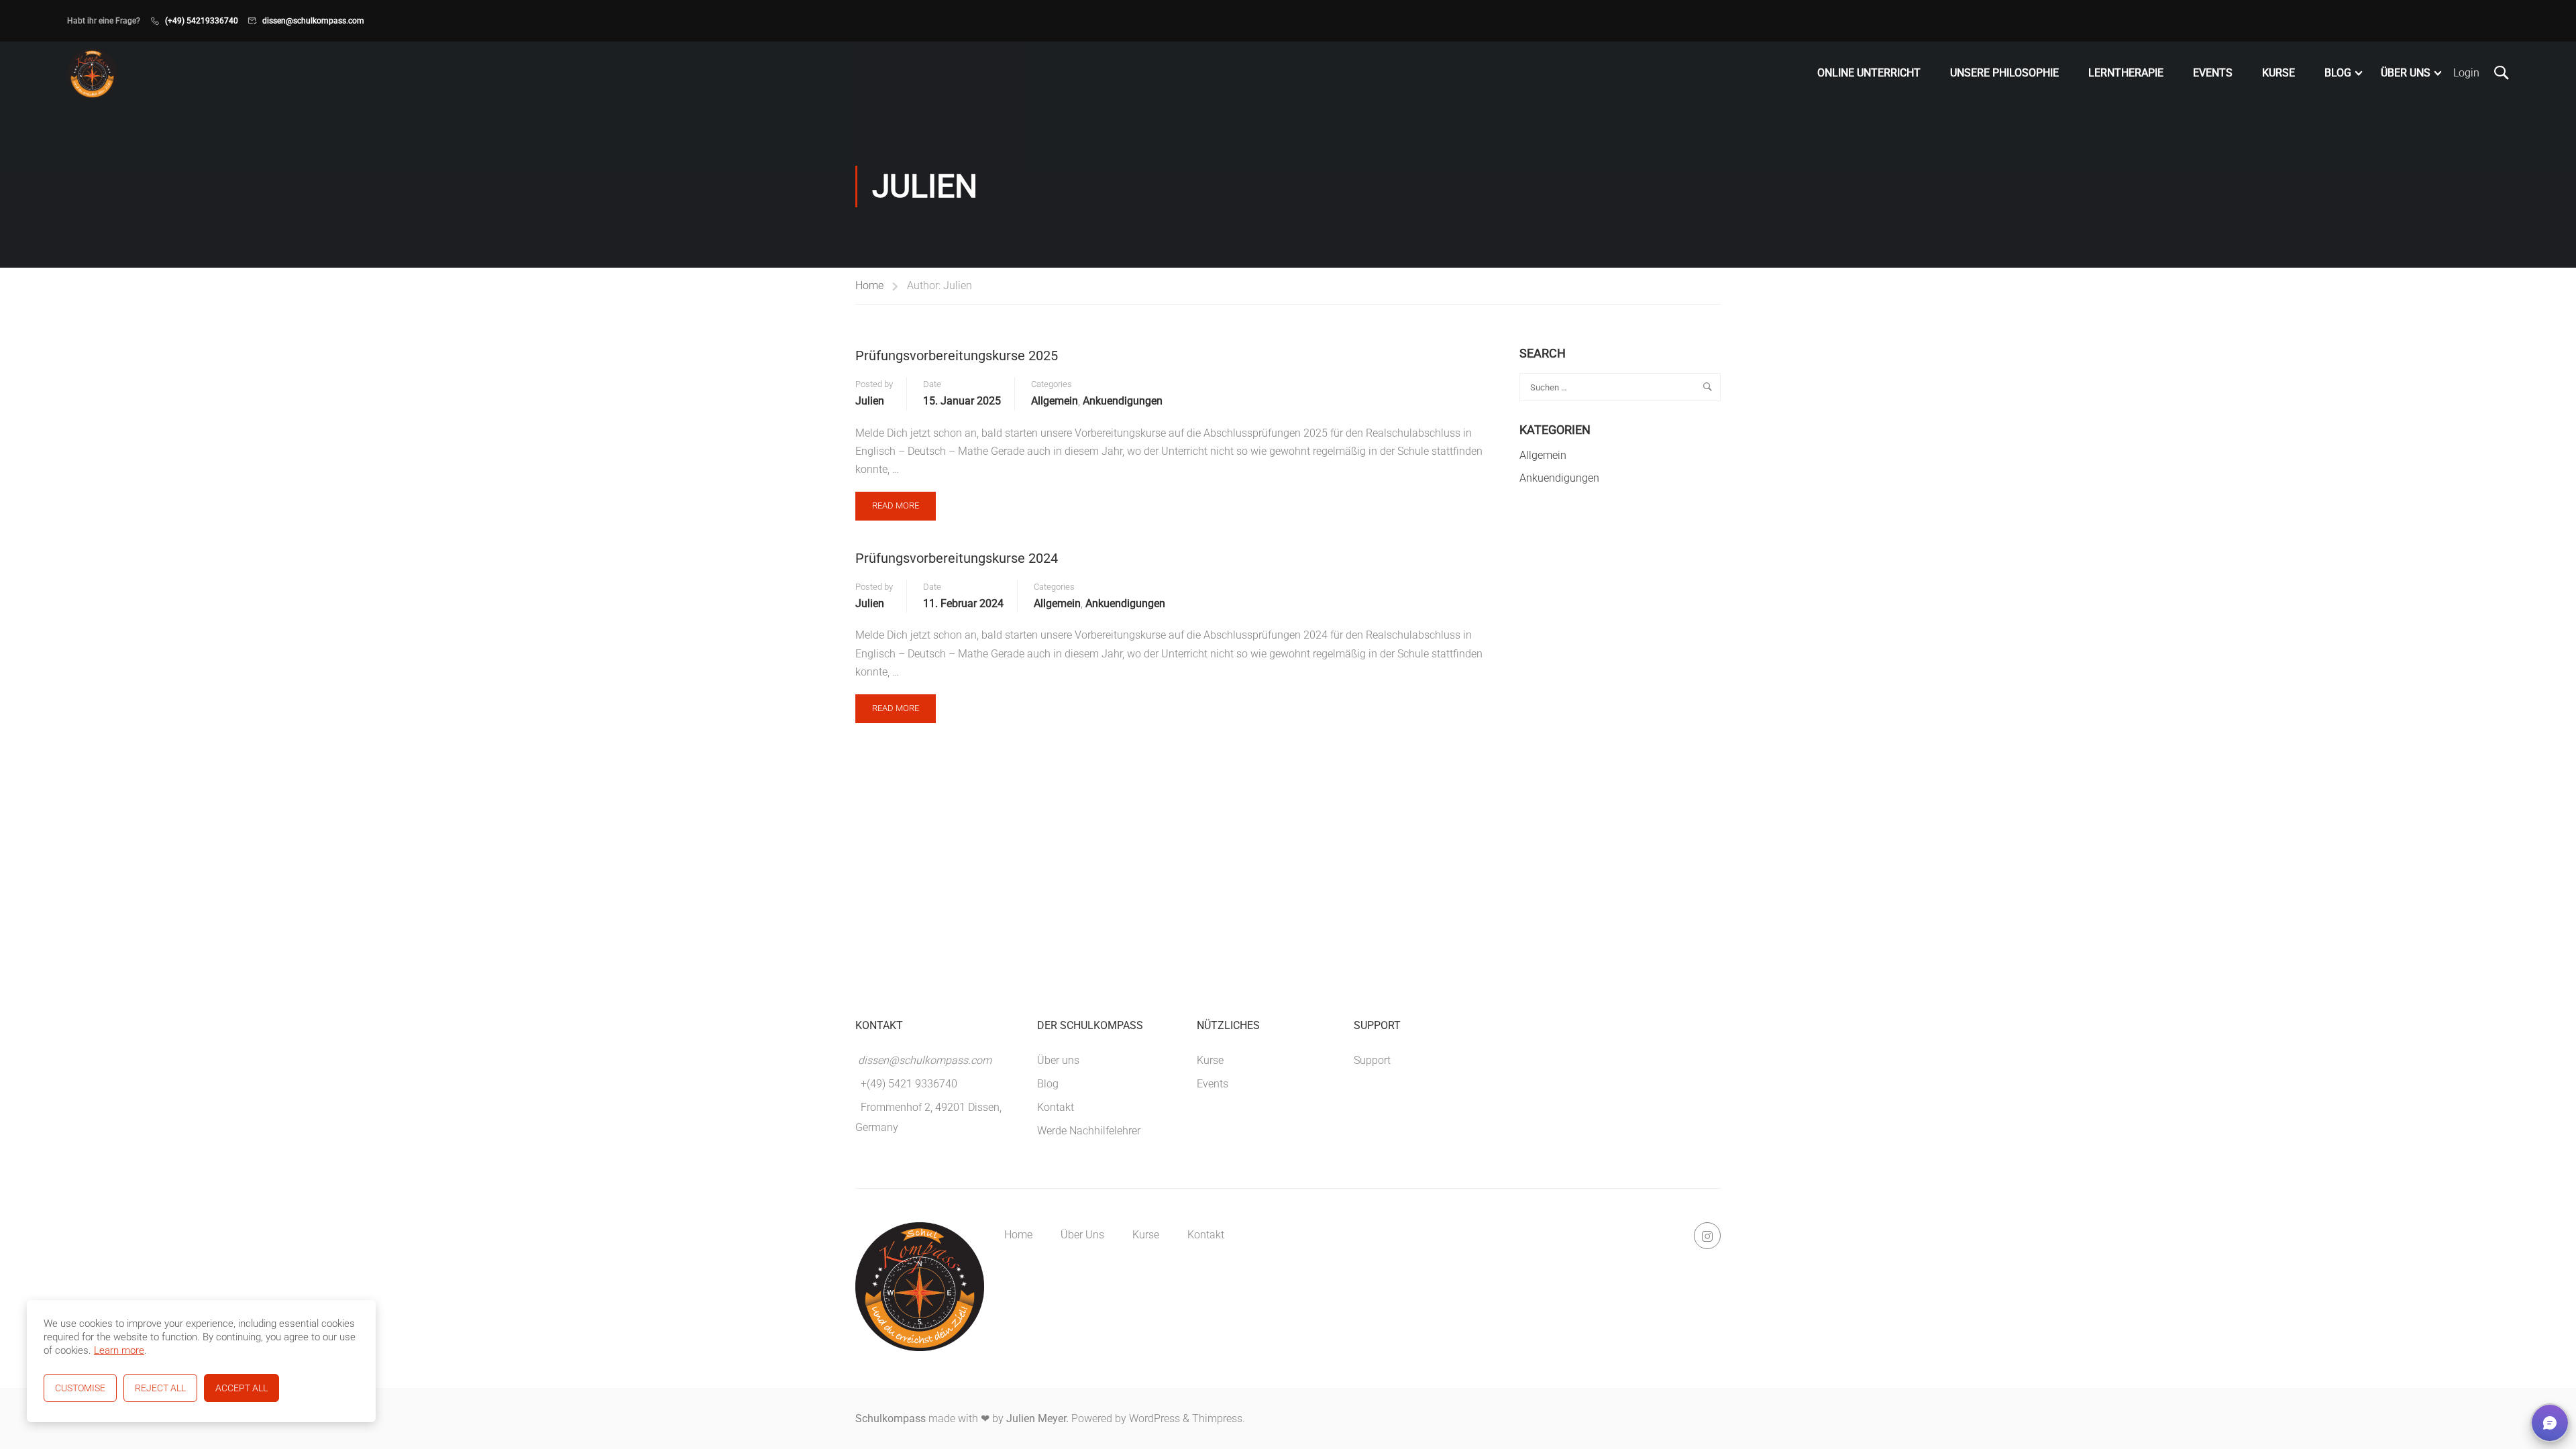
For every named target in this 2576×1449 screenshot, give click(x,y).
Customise (80, 1388)
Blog (2338, 73)
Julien (870, 401)
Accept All (241, 1388)
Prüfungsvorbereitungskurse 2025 (957, 356)
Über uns (1058, 1060)
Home (869, 285)
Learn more (119, 1350)
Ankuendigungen (1123, 401)
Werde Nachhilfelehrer (1089, 1131)
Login (2466, 73)
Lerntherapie (2126, 73)
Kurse (2278, 73)
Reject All (160, 1388)
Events (2213, 73)
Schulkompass (891, 1418)
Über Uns (2406, 73)
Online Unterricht (1869, 73)
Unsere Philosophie (2004, 73)
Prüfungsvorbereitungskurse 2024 (957, 558)
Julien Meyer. (1037, 1418)
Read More (904, 501)
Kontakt (1056, 1107)
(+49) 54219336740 (202, 21)
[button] (2550, 1423)
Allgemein (1055, 401)
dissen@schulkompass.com (313, 21)
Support (1372, 1060)
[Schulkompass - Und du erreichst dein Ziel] (92, 73)
